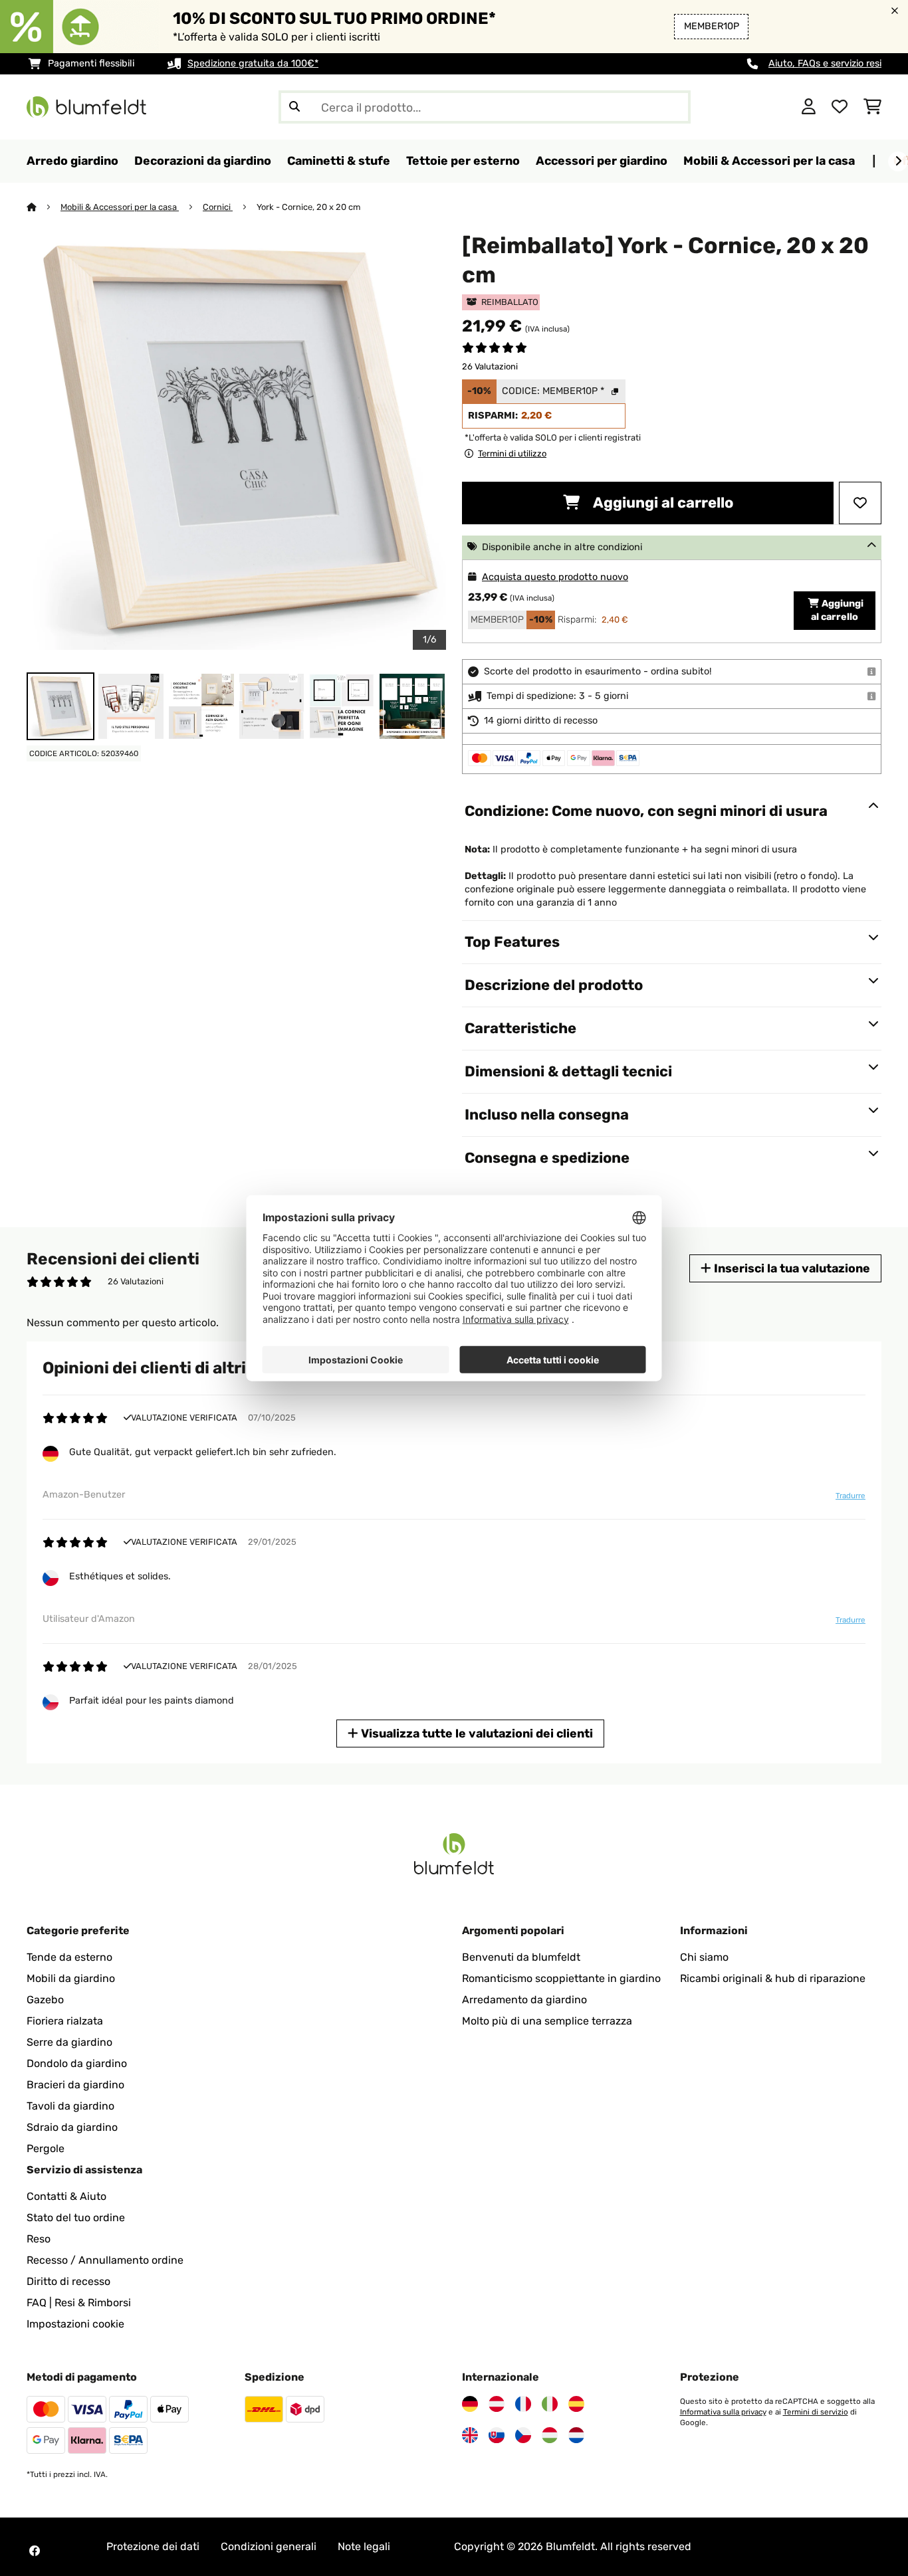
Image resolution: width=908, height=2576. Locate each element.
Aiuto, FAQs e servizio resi (825, 63)
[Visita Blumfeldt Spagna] (576, 2404)
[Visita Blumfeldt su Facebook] (35, 2551)
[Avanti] (898, 161)
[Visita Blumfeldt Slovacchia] (497, 2435)
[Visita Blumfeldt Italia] (550, 2404)
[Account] (809, 107)
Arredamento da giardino (524, 2000)
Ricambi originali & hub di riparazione (773, 1978)
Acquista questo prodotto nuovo (555, 577)
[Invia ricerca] (294, 107)
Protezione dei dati (153, 2546)
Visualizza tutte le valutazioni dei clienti (476, 1733)
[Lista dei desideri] (840, 107)
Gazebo (45, 2000)
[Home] (44, 207)
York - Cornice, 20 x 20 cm (308, 207)
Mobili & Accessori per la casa (120, 207)
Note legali (364, 2546)
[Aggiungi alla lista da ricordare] (860, 503)
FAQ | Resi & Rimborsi (79, 2303)
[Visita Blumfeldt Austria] (497, 2404)
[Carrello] (872, 107)
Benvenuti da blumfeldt (521, 1957)
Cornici (218, 207)
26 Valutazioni (490, 366)
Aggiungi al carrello (662, 503)
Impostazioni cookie (75, 2324)
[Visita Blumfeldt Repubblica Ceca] (523, 2435)
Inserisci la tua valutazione (791, 1268)
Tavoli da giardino (70, 2106)
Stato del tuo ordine (76, 2218)
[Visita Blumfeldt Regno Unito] (470, 2435)
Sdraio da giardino (72, 2127)
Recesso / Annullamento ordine (105, 2260)
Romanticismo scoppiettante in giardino (561, 1978)
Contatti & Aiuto (66, 2196)
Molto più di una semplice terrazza (547, 2021)
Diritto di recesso (68, 2281)
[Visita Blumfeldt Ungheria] (550, 2435)
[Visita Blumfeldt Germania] (470, 2404)
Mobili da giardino (71, 1978)
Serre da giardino (69, 2042)
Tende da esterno (69, 1957)
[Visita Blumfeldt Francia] (523, 2404)
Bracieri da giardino (75, 2085)
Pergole (46, 2148)
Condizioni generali (269, 2546)
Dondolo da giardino (77, 2063)
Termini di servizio (816, 2412)
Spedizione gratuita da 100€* (253, 63)
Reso (39, 2239)
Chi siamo (704, 1957)
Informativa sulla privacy (723, 2412)
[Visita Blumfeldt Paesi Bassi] (576, 2435)
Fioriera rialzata (65, 2021)
